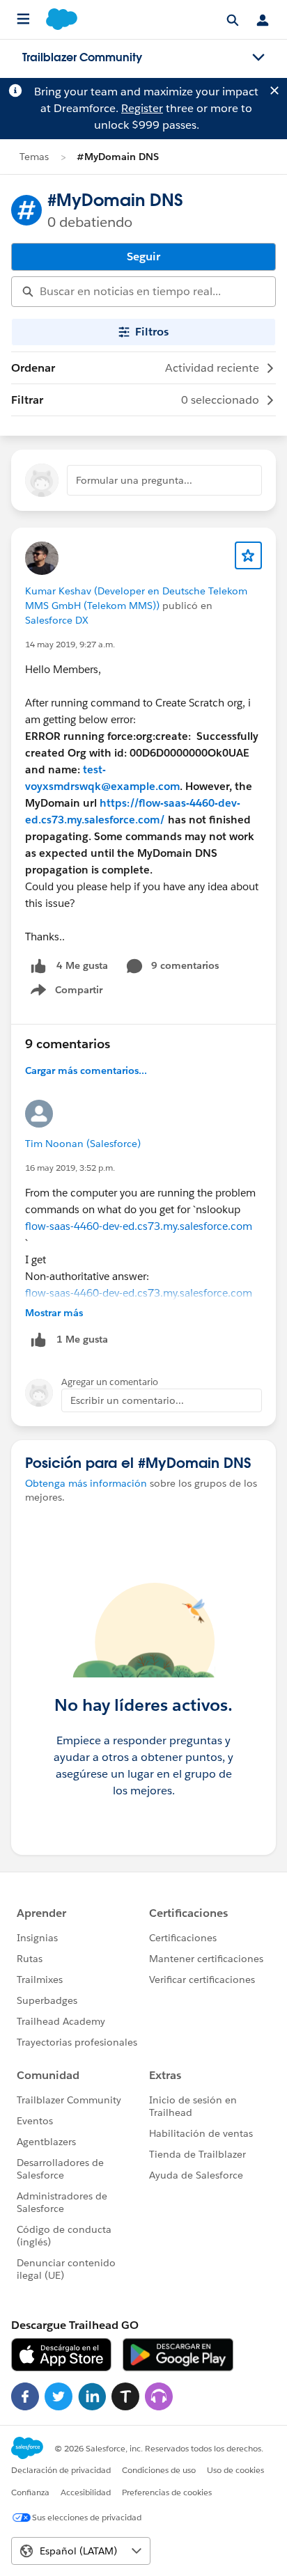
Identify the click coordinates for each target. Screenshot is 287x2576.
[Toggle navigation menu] (258, 58)
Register (142, 108)
